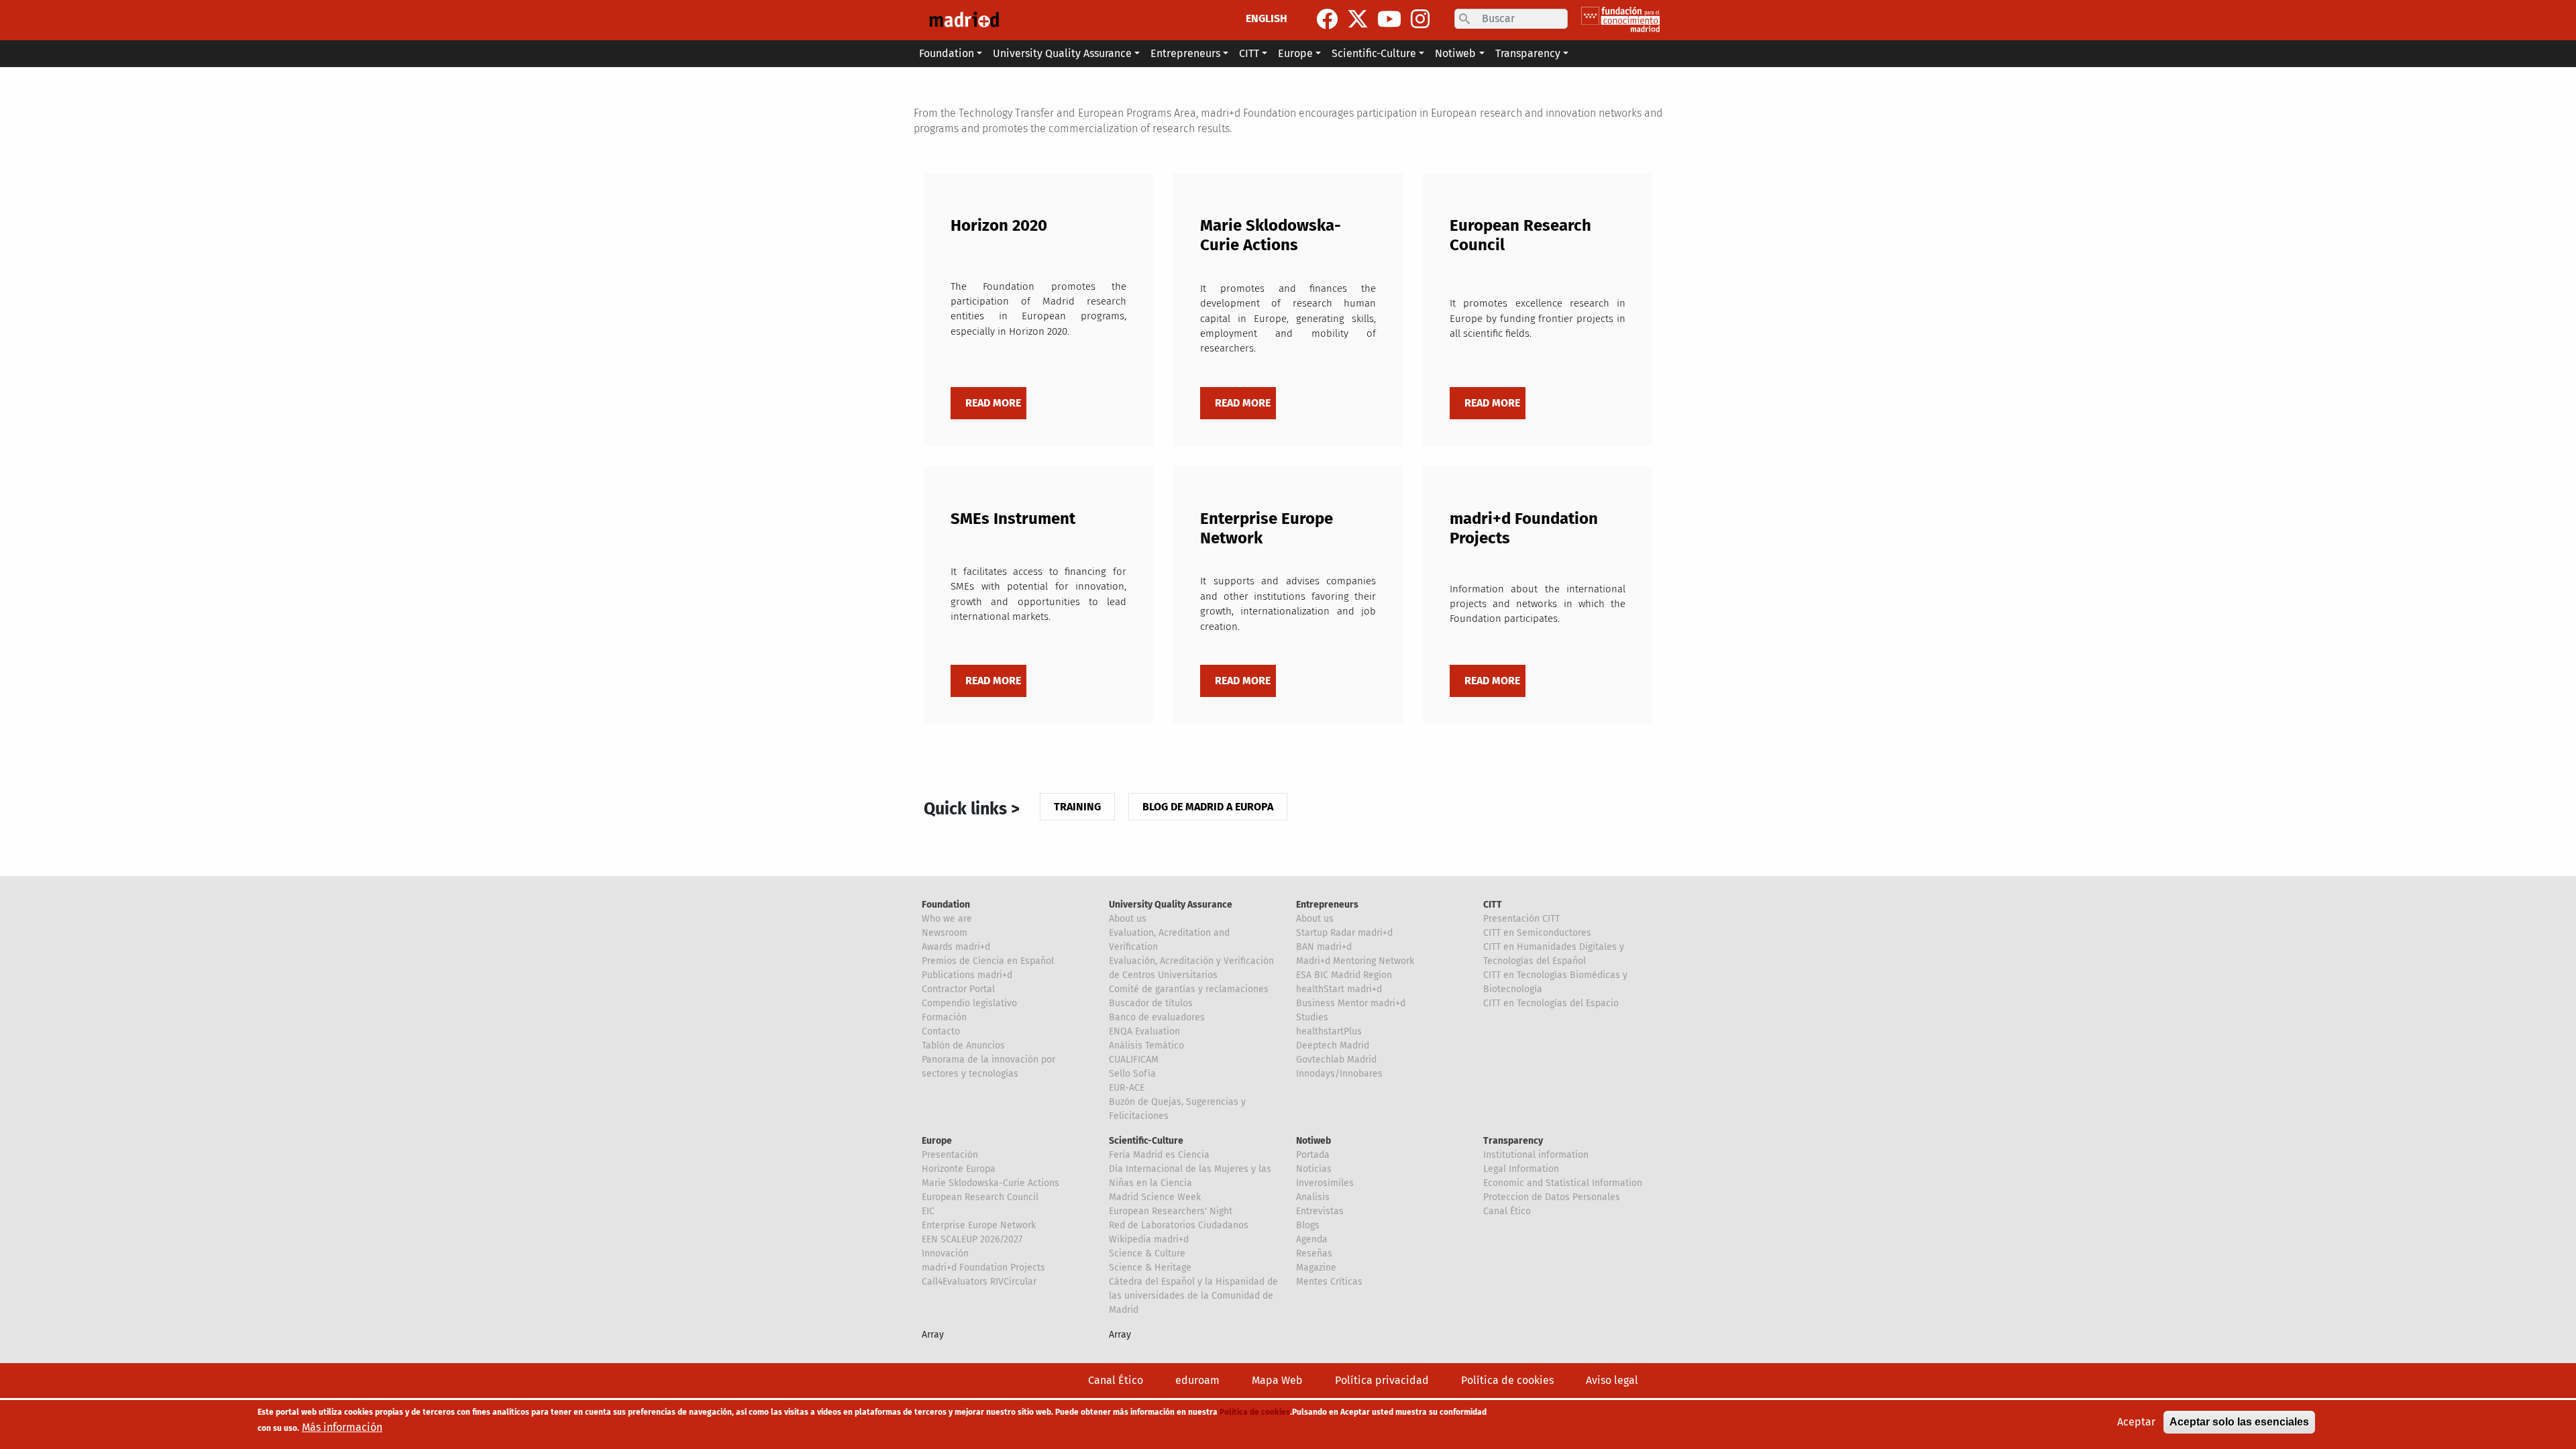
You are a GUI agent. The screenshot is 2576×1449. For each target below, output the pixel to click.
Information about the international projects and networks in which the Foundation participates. (1538, 604)
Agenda (1312, 1239)
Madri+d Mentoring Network (1355, 961)
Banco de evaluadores (1157, 1017)
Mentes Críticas (1329, 1282)
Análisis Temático (1146, 1045)
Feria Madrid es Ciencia (1159, 1155)
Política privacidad (1382, 1380)
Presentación (950, 1155)
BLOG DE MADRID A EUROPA (1208, 807)
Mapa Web (1277, 1380)
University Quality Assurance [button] (1062, 53)
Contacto (941, 1031)
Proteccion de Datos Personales (1552, 1197)
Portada (1313, 1155)
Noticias (1314, 1169)
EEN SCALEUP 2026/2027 (972, 1239)
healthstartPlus (1329, 1031)
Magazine (1316, 1268)
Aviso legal (1612, 1380)
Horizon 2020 (999, 225)
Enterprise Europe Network (979, 1225)
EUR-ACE (1127, 1088)
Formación (944, 1017)
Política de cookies (1507, 1380)
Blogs (1308, 1225)
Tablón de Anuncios (963, 1045)
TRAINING (1077, 807)
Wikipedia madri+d (1149, 1239)
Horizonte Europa (959, 1169)
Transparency (1513, 1141)
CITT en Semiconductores (1537, 933)
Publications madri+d (967, 975)
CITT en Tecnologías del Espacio (1551, 1003)
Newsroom (945, 933)
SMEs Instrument (1013, 519)
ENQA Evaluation (1144, 1031)
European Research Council (980, 1197)
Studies (1312, 1017)
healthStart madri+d (1339, 989)
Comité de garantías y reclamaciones (1189, 989)
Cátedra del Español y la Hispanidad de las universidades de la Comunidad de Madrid (1193, 1296)
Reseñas (1314, 1253)
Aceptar (2136, 1422)
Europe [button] (1295, 53)
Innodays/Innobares (1339, 1074)
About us (1128, 919)
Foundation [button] (947, 53)
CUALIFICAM (1134, 1060)
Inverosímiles (1325, 1183)
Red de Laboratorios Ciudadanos (1179, 1225)
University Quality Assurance (1171, 905)
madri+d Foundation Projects (983, 1268)
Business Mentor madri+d (1351, 1003)
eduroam (1197, 1380)
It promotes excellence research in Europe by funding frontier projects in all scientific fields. (1538, 318)
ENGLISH (1267, 18)
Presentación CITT (1521, 919)
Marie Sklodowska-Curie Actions (1271, 235)
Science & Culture (1147, 1253)
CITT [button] (1249, 53)
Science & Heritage (1150, 1268)
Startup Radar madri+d (1344, 933)
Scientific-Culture (1146, 1141)
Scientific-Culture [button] (1374, 53)
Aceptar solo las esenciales (2239, 1422)
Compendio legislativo (969, 1003)
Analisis (1313, 1197)
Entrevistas (1320, 1211)
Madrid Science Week (1155, 1197)
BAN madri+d (1324, 947)
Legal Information (1521, 1169)
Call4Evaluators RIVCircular (979, 1282)
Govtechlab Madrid (1336, 1060)
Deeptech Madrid (1333, 1045)
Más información (342, 1427)
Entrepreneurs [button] (1185, 53)
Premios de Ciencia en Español (988, 961)
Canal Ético (1507, 1211)
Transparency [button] (1528, 53)
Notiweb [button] (1455, 53)
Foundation (946, 905)
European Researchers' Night (1171, 1211)
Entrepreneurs (1327, 905)
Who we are (947, 919)
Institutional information (1536, 1155)
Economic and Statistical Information (1563, 1183)
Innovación (945, 1253)
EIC (928, 1211)
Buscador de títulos (1151, 1003)
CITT (1493, 905)
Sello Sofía (1132, 1074)
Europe (937, 1141)
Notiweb (1313, 1141)
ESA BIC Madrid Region (1344, 975)
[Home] (964, 20)
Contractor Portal (958, 989)
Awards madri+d (956, 947)
